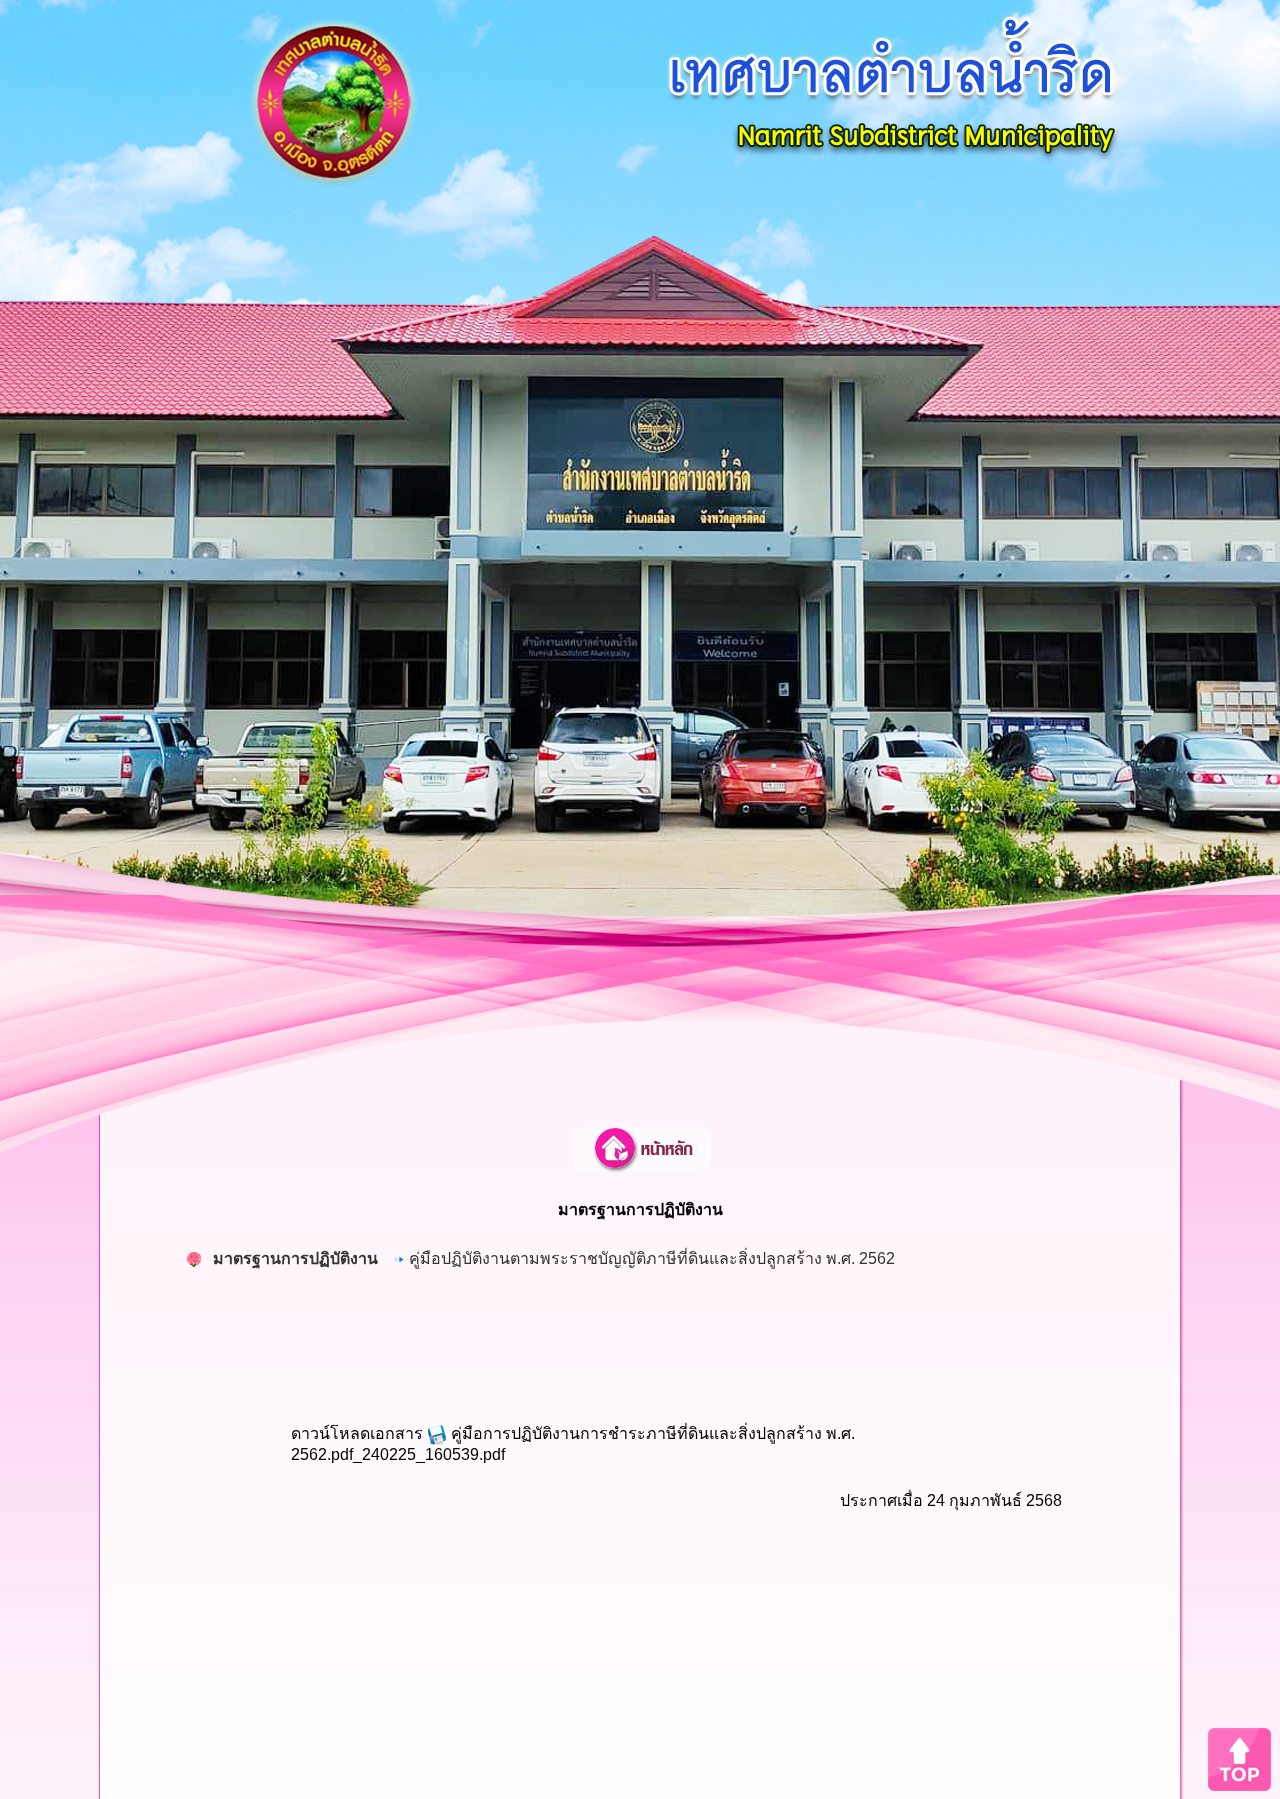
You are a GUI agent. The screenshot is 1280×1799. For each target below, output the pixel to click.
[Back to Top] (1240, 1759)
